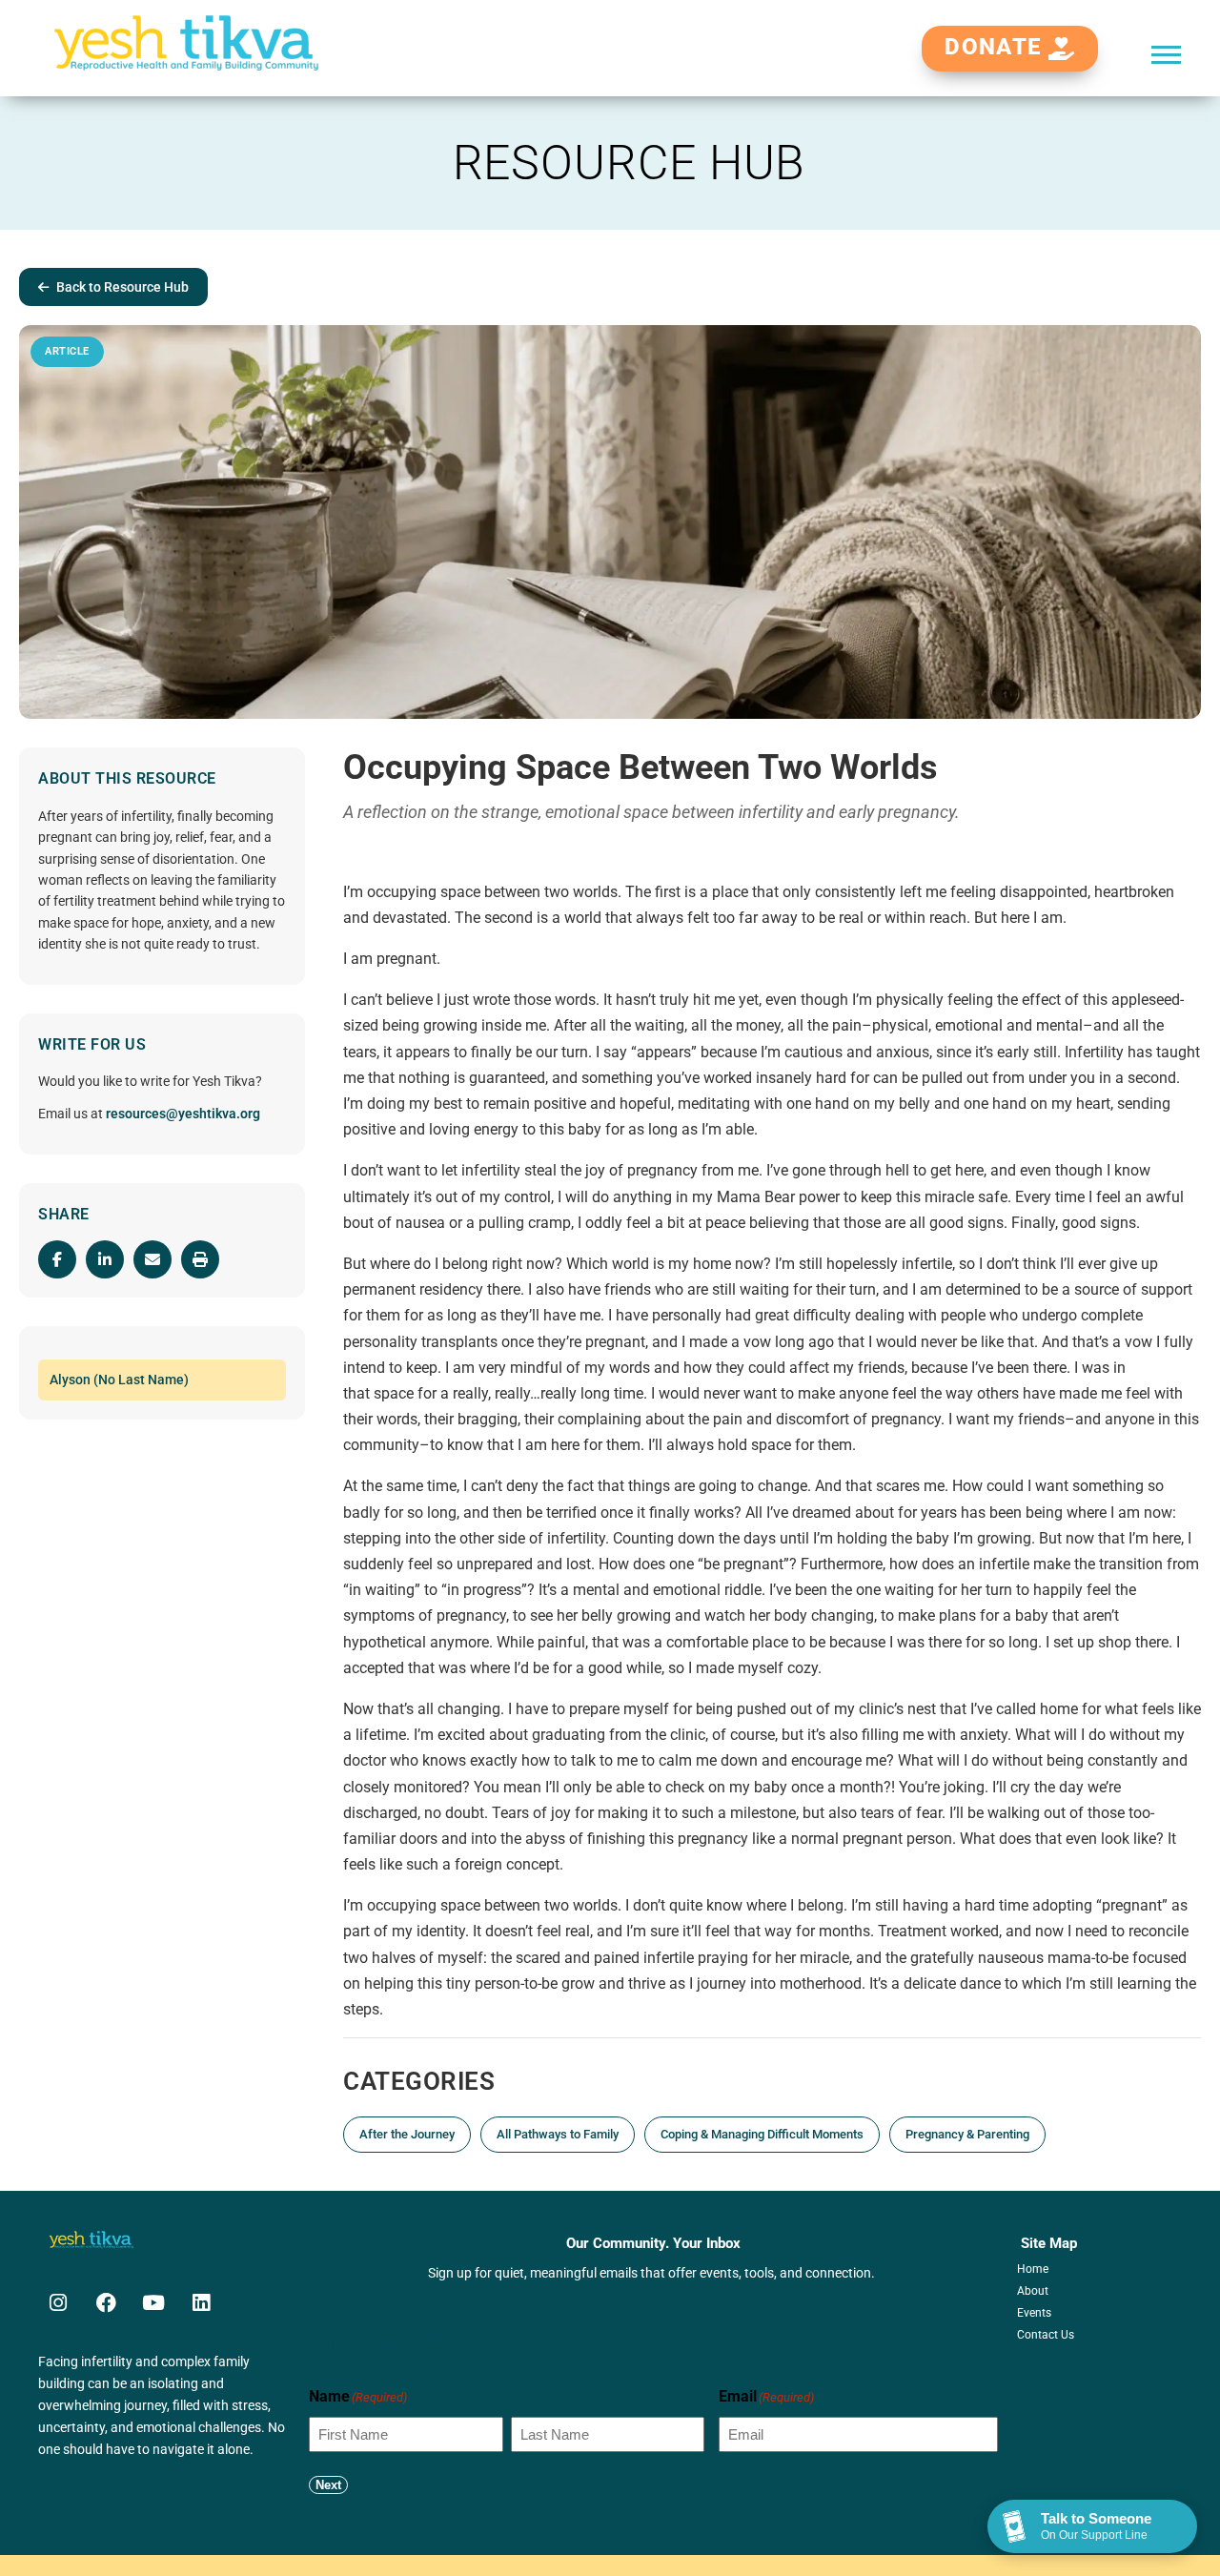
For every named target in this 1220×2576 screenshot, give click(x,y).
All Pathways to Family (558, 2134)
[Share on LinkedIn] (105, 1259)
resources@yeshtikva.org (183, 1114)
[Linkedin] (201, 2302)
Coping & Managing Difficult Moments (762, 2134)
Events (1034, 2313)
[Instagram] (58, 2302)
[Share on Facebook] (57, 1259)
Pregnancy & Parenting (967, 2134)
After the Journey (407, 2134)
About (1033, 2291)
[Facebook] (106, 2302)
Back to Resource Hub (122, 287)
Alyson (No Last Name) (119, 1380)
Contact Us (1046, 2335)
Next (328, 2485)
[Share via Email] (152, 1259)
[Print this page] (200, 1259)
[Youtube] (153, 2302)
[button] (1166, 54)
